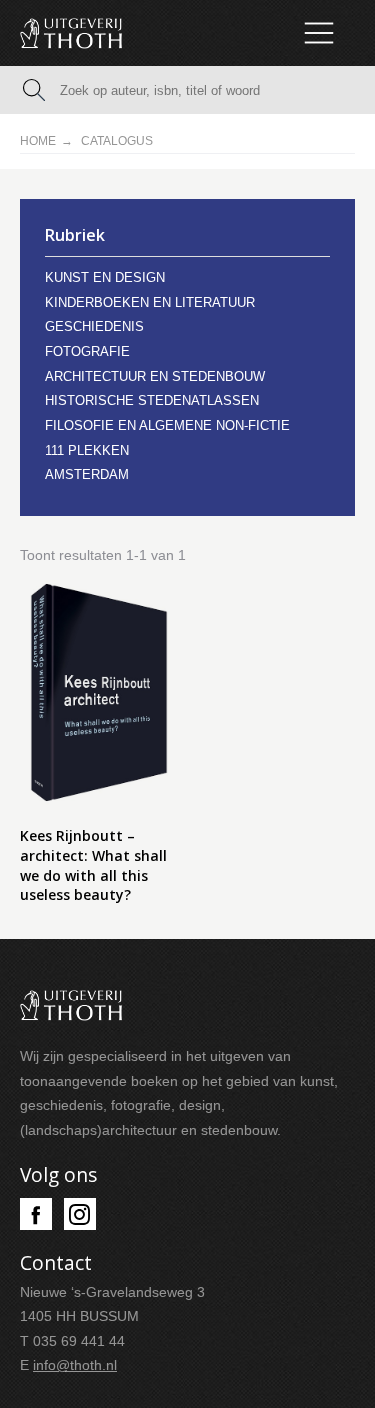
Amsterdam (87, 474)
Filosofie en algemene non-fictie (167, 425)
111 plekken (87, 450)
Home (38, 141)
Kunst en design (105, 277)
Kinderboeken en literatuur (150, 302)
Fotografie (87, 351)
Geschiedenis (94, 326)
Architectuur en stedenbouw (155, 376)
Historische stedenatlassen (152, 400)
